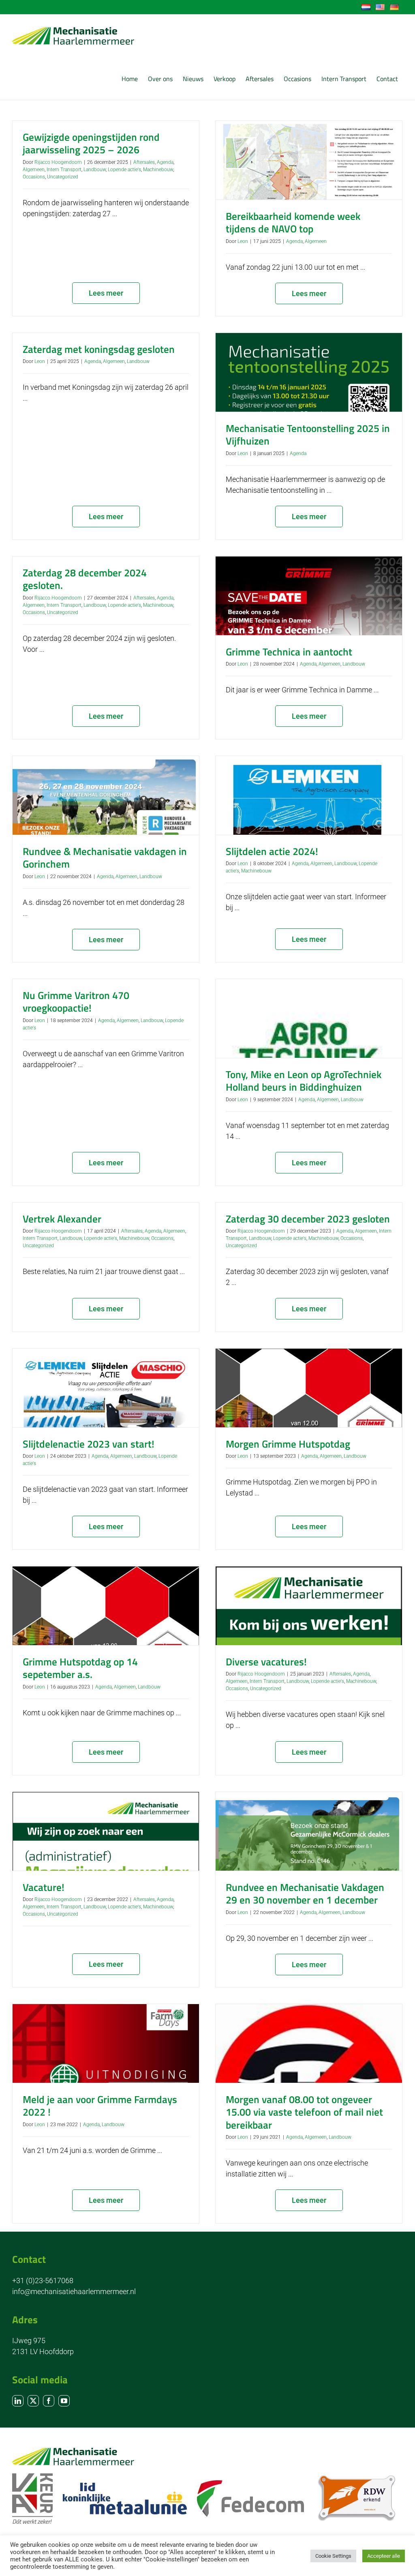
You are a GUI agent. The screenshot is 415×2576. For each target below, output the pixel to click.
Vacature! (44, 1887)
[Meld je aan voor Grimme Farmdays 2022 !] (106, 2043)
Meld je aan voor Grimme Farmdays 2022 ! (100, 2106)
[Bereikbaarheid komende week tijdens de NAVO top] (309, 160)
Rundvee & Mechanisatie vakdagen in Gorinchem (105, 858)
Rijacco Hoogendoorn (58, 162)
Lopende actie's (124, 170)
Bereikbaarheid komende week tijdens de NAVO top (293, 222)
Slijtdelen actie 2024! (272, 851)
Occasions (34, 177)
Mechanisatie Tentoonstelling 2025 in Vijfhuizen (308, 435)
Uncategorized (63, 177)
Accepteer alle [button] (384, 2556)
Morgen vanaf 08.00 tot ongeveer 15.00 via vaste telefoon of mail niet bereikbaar (304, 2112)
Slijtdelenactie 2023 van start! (89, 1444)
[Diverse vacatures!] (309, 1606)
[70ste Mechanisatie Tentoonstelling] (106, 2280)
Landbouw (95, 170)
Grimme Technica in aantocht (289, 652)
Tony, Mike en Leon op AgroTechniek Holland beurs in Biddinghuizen (304, 1081)
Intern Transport (64, 170)
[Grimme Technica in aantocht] (309, 596)
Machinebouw (158, 170)
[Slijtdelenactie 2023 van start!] (106, 1388)
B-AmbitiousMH (52, 2348)
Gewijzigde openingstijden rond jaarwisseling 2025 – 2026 (91, 143)
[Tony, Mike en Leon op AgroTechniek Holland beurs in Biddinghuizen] (309, 1018)
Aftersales (144, 162)
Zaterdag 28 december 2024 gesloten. (85, 579)
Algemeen (34, 170)
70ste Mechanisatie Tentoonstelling (101, 2335)
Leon (243, 241)
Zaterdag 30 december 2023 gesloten (308, 1219)
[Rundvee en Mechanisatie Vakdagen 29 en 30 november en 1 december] (309, 1831)
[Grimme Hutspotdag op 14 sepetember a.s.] (106, 1606)
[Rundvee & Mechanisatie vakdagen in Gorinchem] (106, 795)
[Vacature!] (106, 1831)
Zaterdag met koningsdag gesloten (99, 349)
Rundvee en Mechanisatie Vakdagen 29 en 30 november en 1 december (305, 1894)
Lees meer (106, 293)
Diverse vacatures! (266, 1662)
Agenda (165, 162)
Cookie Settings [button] (333, 2556)
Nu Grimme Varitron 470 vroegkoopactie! (76, 1002)
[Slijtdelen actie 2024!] (309, 795)
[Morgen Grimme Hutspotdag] (309, 1388)
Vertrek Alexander (62, 1219)
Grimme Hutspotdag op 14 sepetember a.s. (80, 1668)
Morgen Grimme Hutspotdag (288, 1444)
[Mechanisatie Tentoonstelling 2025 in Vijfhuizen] (309, 372)
